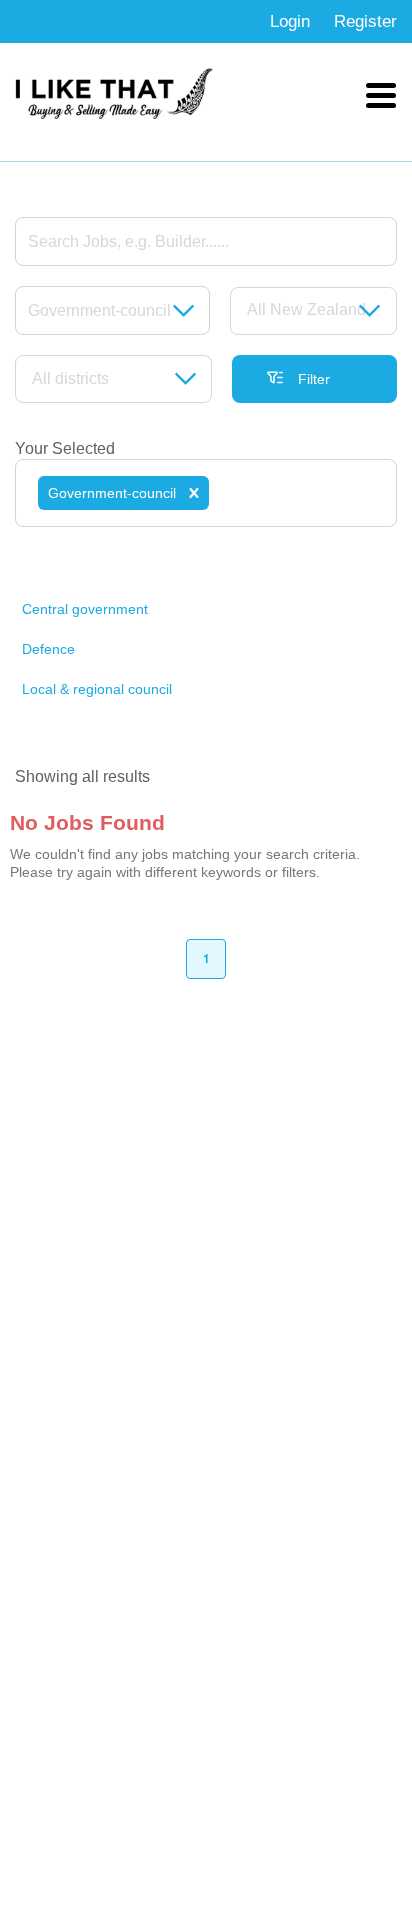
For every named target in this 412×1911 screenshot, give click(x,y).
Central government (85, 609)
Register (365, 21)
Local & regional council (97, 689)
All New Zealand (306, 309)
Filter (314, 379)
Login (290, 21)
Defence (48, 649)
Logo (115, 94)
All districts (70, 378)
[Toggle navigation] (381, 94)
